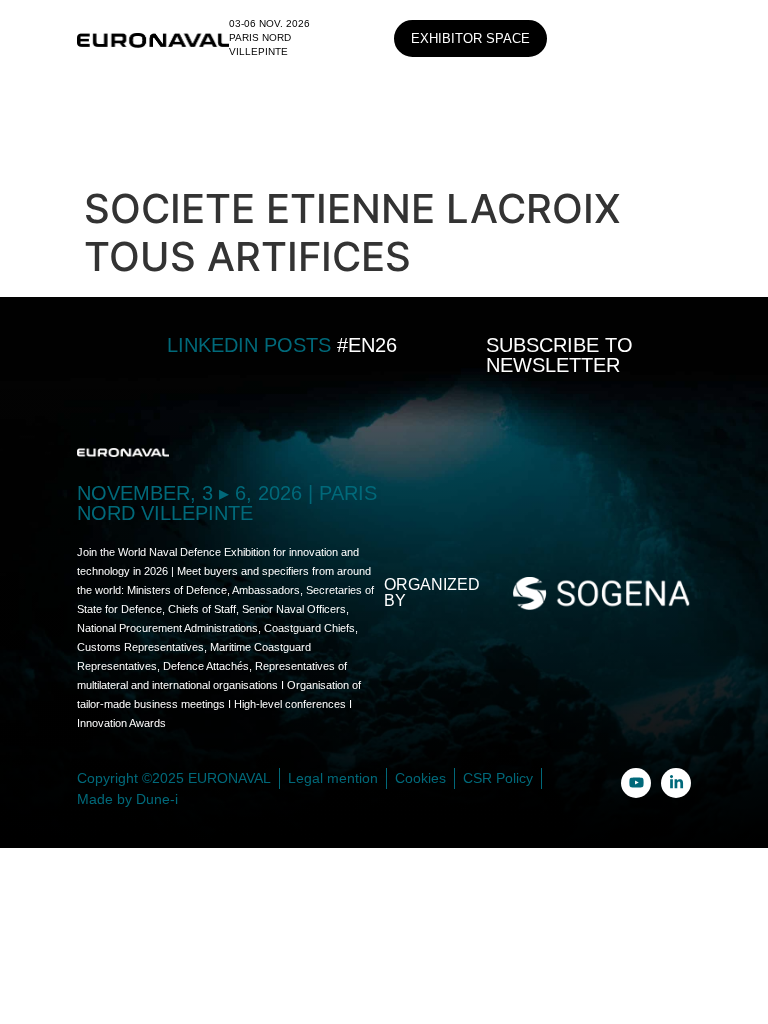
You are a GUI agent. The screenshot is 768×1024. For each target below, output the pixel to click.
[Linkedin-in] (676, 783)
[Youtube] (636, 783)
